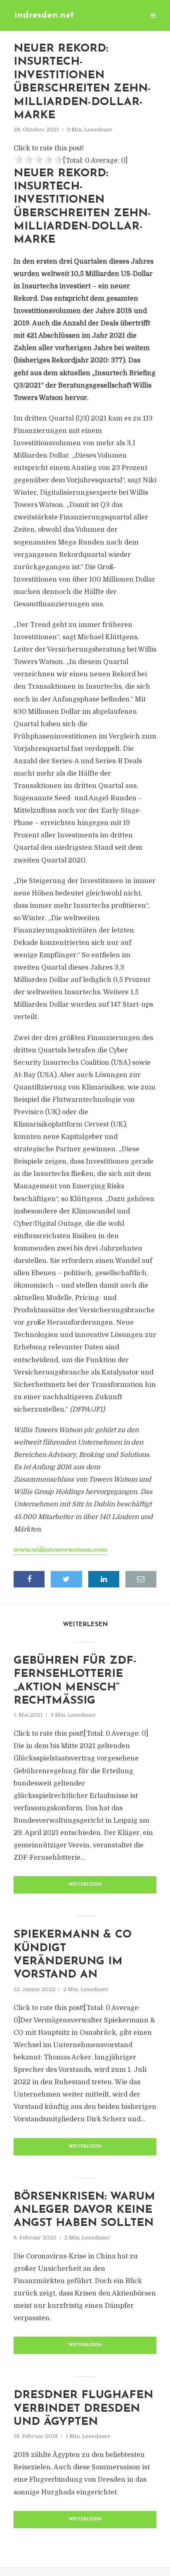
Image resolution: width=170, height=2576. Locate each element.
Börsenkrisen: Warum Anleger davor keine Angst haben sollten (84, 2210)
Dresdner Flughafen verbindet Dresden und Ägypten (83, 2409)
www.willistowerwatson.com (60, 1550)
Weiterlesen (85, 1885)
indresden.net (44, 15)
